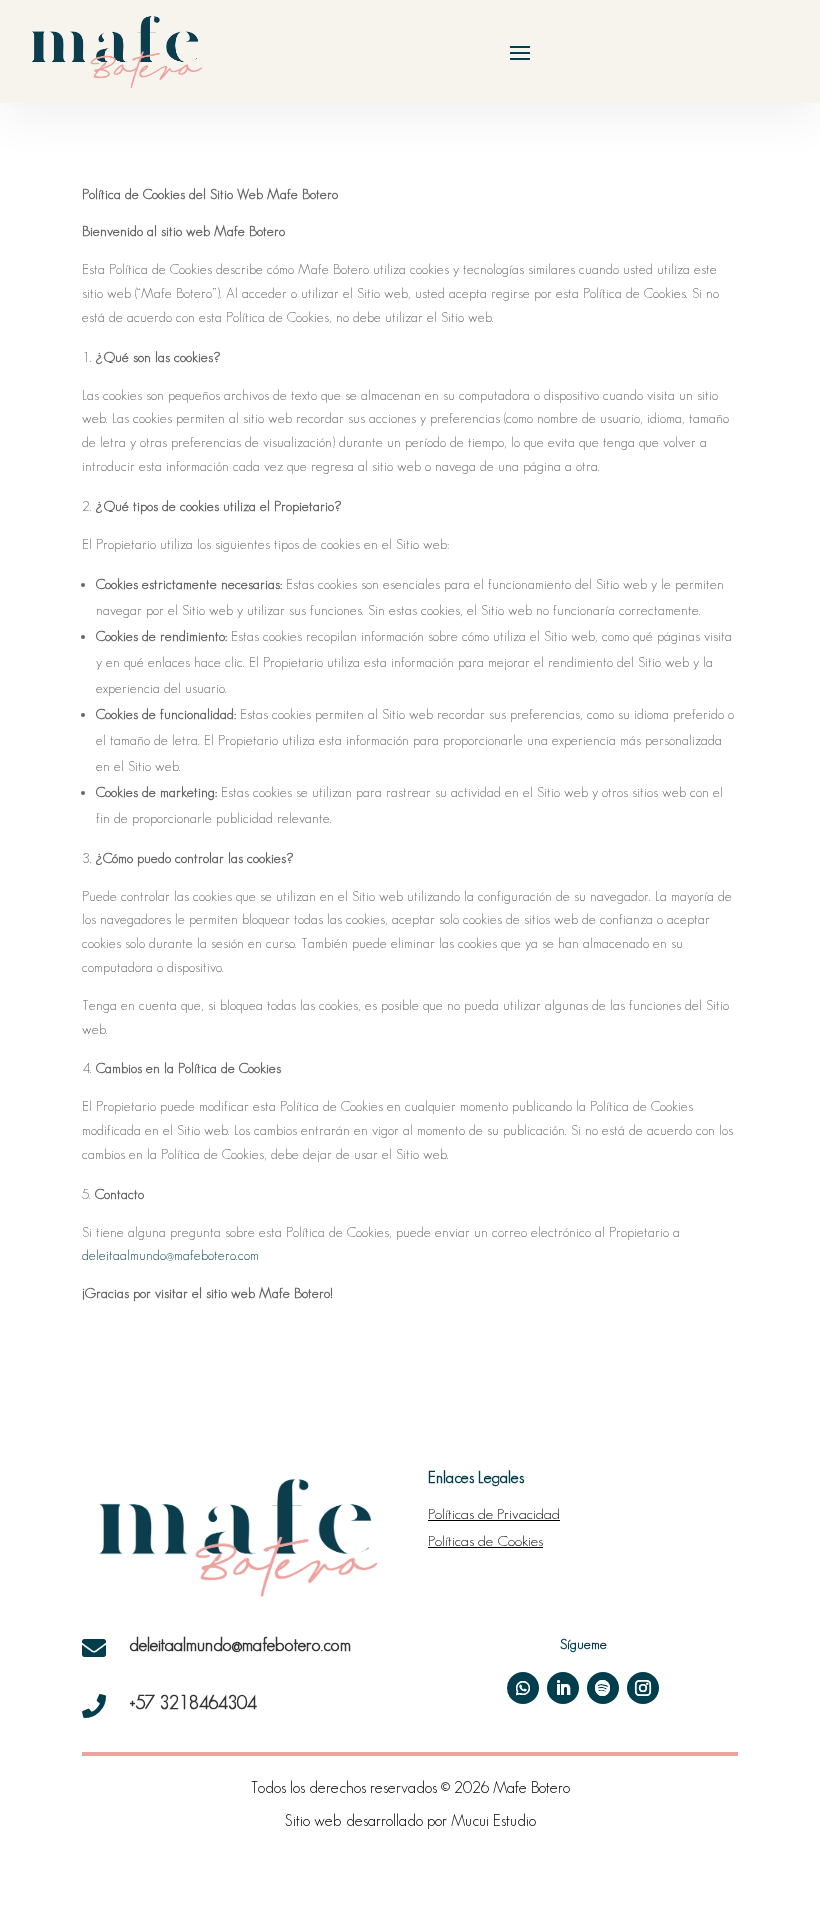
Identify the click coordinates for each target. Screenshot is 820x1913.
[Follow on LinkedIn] (563, 1688)
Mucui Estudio (493, 1820)
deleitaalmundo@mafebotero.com (170, 1255)
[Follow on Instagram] (643, 1688)
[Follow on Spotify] (603, 1688)
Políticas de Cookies (485, 1540)
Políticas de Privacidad (494, 1513)
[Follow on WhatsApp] (523, 1688)
